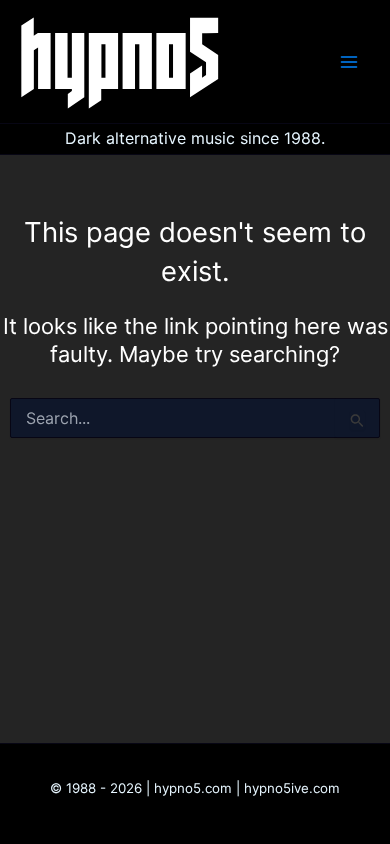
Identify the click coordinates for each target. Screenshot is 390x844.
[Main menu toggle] (349, 62)
